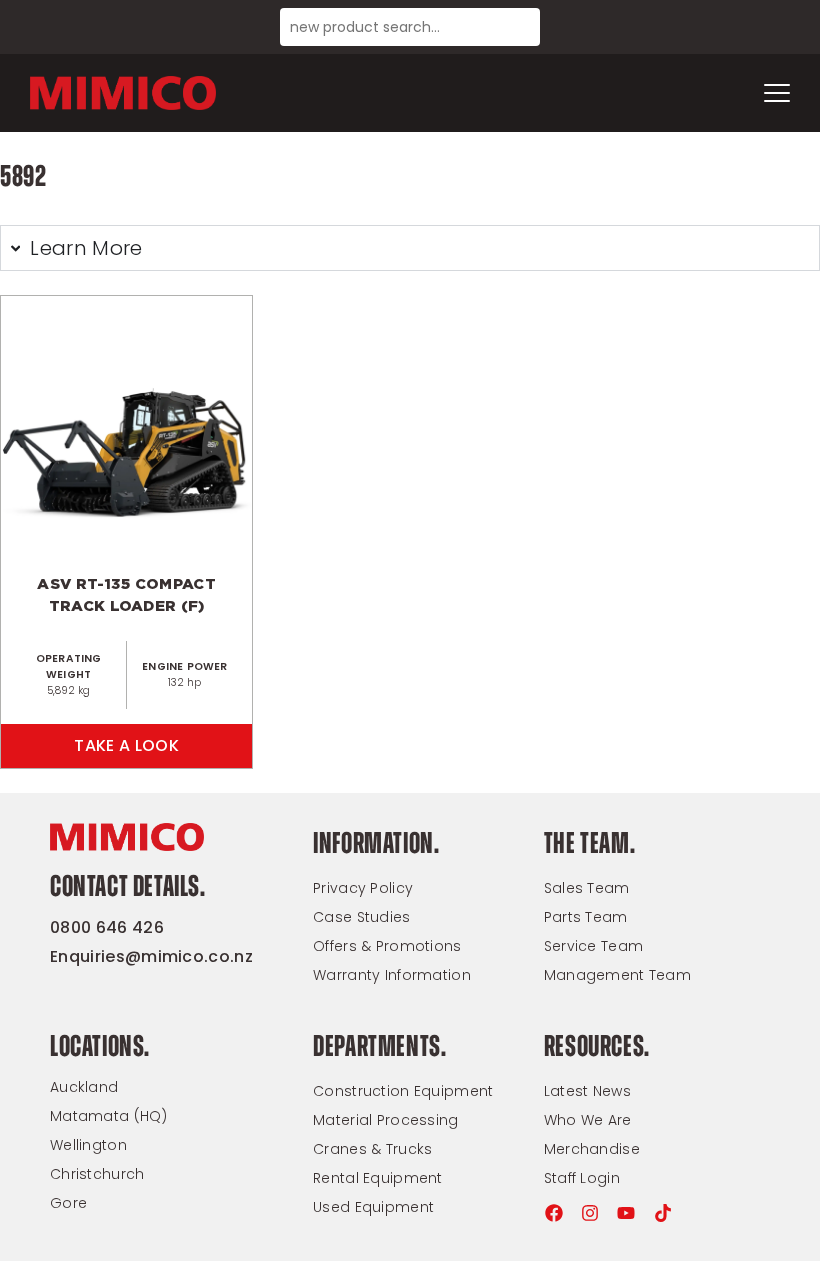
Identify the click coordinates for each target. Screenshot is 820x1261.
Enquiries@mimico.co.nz (151, 956)
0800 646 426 (107, 927)
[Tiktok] (663, 1213)
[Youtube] (626, 1213)
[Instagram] (590, 1213)
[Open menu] (777, 93)
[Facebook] (554, 1213)
